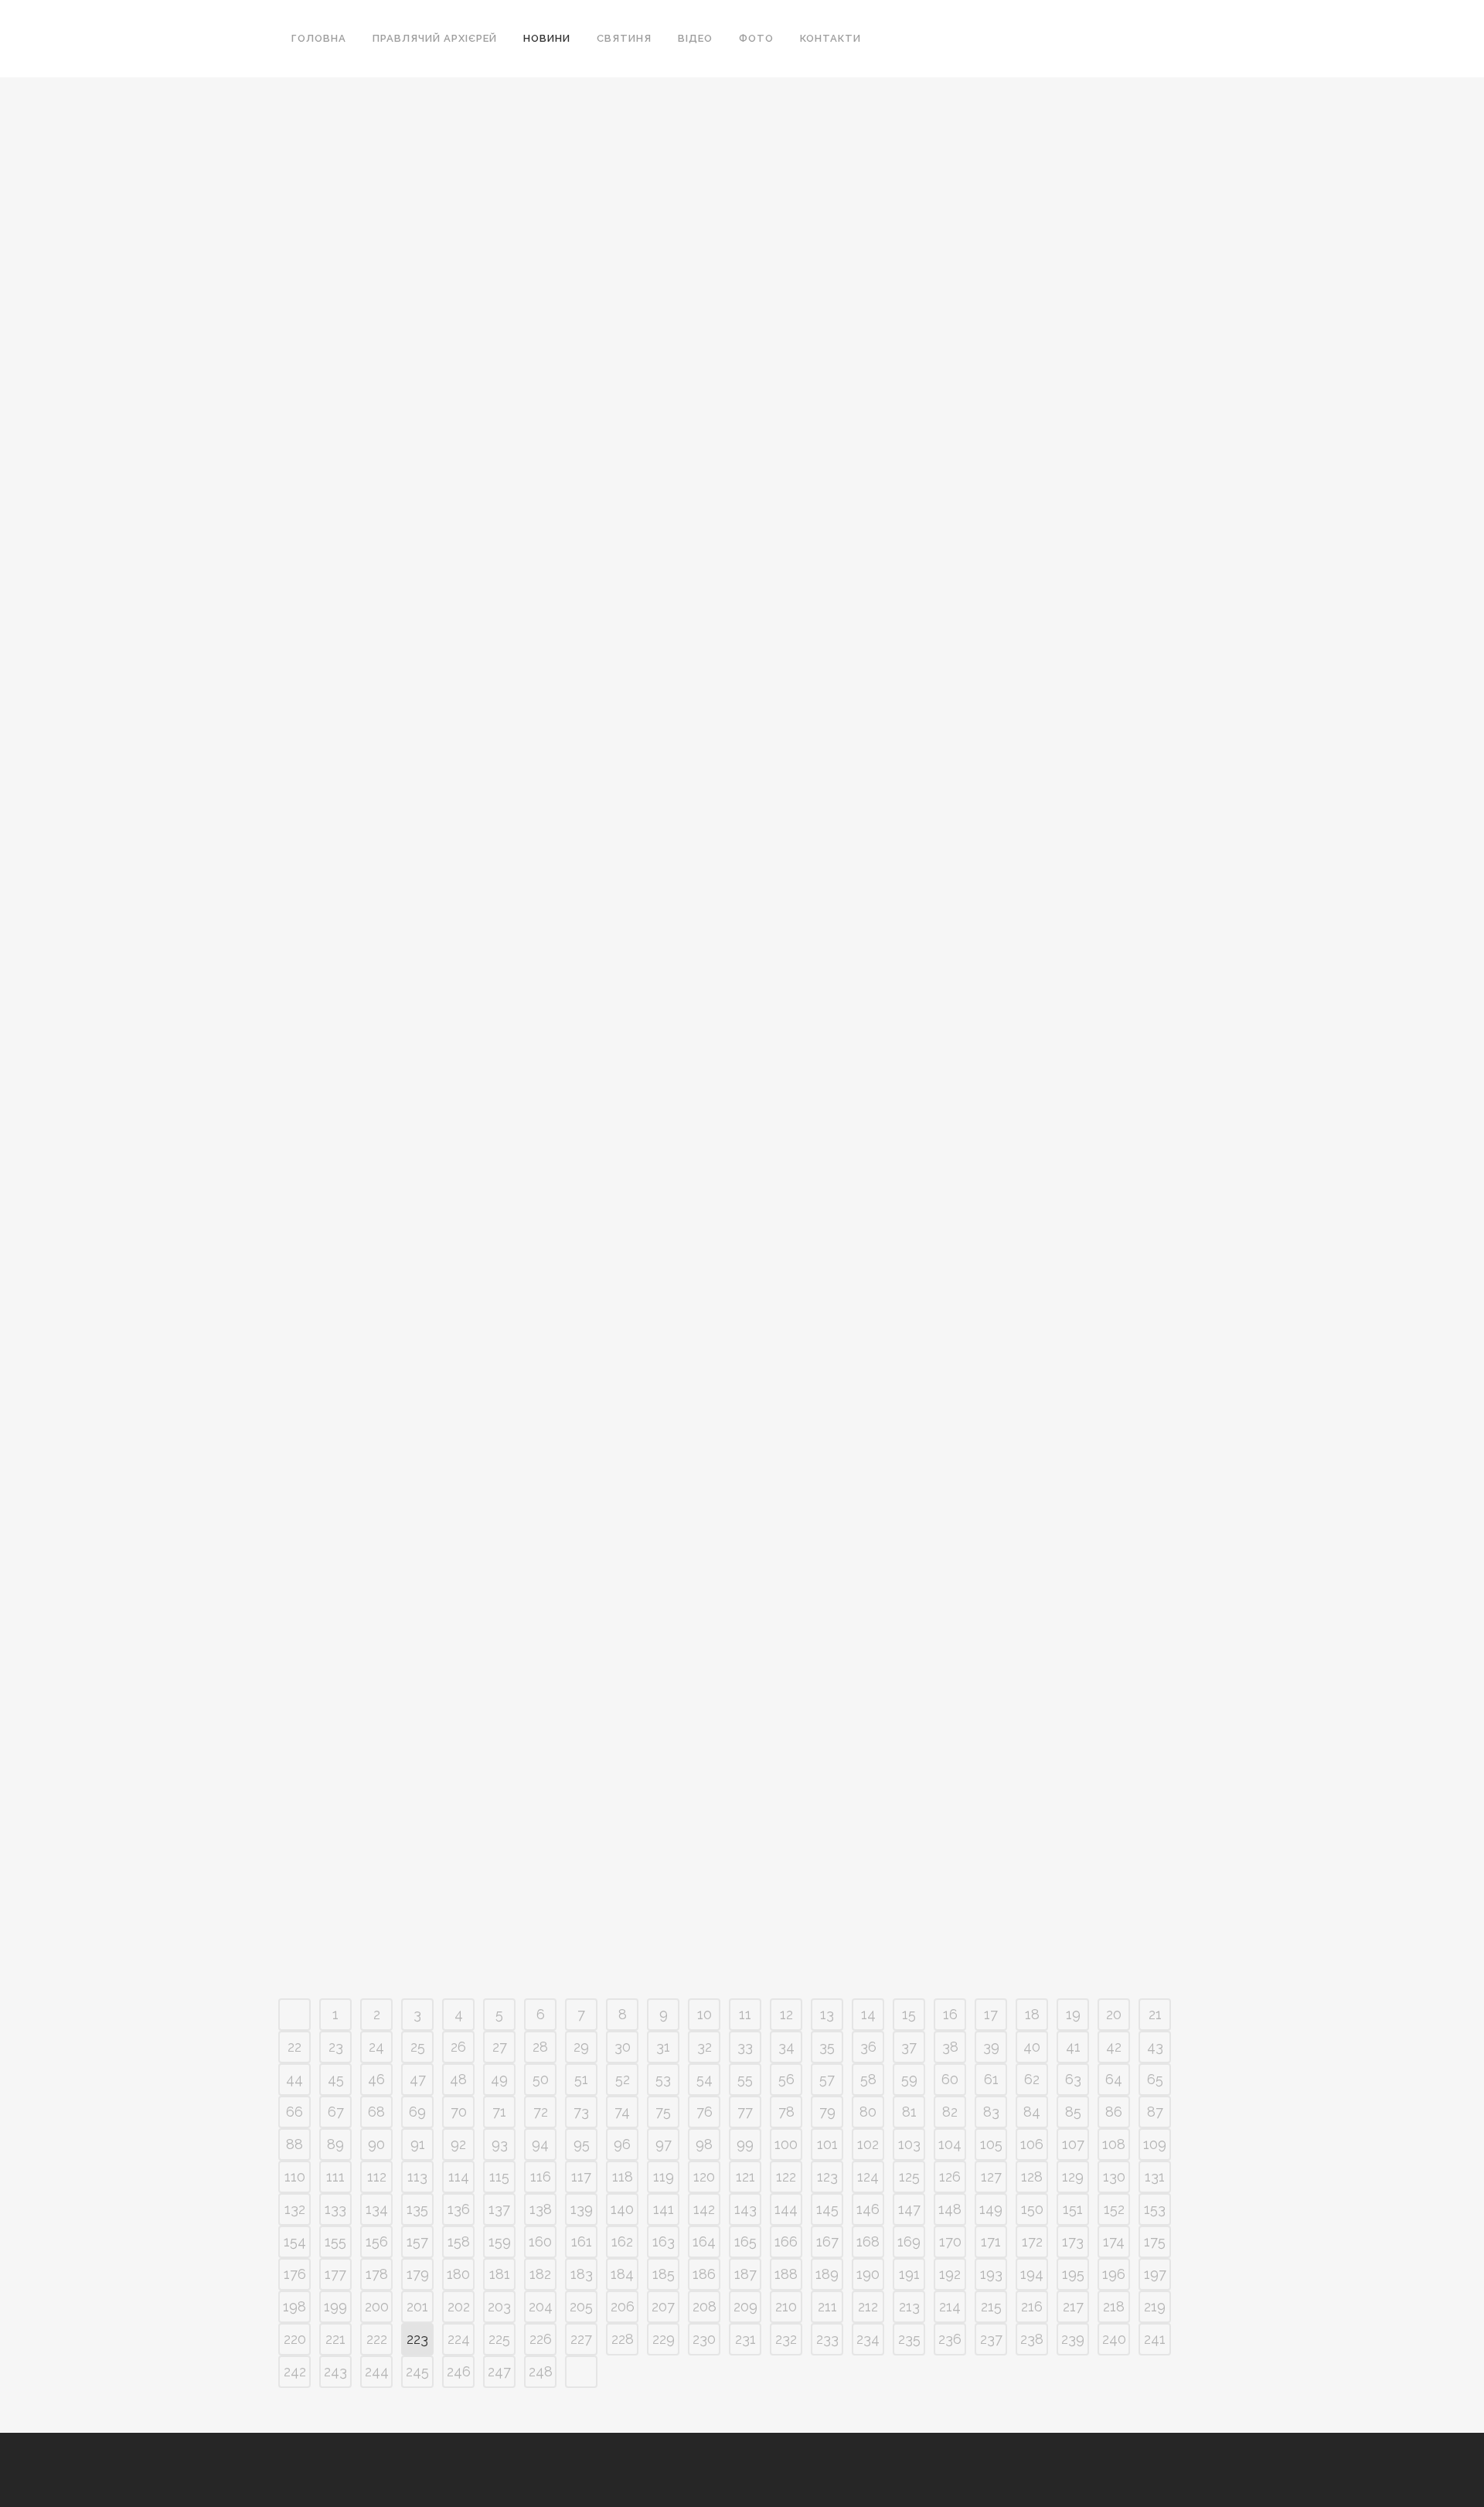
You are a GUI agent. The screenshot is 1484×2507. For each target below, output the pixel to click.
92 (458, 2144)
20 (1114, 2014)
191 (909, 2274)
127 (991, 2177)
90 (376, 2144)
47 (418, 2079)
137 (499, 2209)
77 (745, 2112)
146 (868, 2209)
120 (704, 2177)
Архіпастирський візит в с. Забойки (422, 791)
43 (1155, 2047)
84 (1032, 2112)
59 (909, 2079)
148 (950, 2209)
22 (294, 2047)
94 (540, 2144)
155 (335, 2241)
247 (499, 2371)
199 (335, 2306)
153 (1155, 2209)
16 (950, 2014)
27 (500, 2047)
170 (950, 2241)
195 (1073, 2274)
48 (458, 2079)
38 (950, 2047)
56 (786, 2079)
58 (868, 2079)
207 (663, 2306)
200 (377, 2306)
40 (1032, 2047)
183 (582, 2274)
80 (868, 2112)
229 (664, 2339)
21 (1155, 2014)
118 (623, 2177)
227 (581, 2339)
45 (336, 2079)
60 (950, 2079)
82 (950, 2112)
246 (459, 2371)
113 (417, 2177)
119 (664, 2177)
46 (376, 2079)
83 (991, 2112)
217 (1073, 2306)
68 (376, 2112)
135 (417, 2209)
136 (459, 2209)
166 (786, 2241)
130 (1114, 2177)
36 (868, 2047)
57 (827, 2079)
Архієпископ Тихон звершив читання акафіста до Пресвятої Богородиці (696, 310)
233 (827, 2339)
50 (541, 2079)
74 (622, 2112)
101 (827, 2144)
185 (664, 2274)
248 (541, 2371)
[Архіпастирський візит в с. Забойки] (422, 673)
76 (705, 2112)
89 (335, 2144)
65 (1155, 2079)
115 (499, 2177)
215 (991, 2306)
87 (1155, 2112)
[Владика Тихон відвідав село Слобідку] (999, 174)
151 (1073, 2209)
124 (868, 2177)
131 (1155, 2177)
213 (909, 2306)
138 (541, 2209)
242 (295, 2371)
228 (623, 2339)
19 (1073, 2014)
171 (991, 2241)
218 (1114, 2306)
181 (500, 2274)
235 (909, 2339)
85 (1073, 2112)
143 (745, 2209)
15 (909, 2014)
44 (294, 2079)
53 (663, 2079)
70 (459, 2112)
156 (377, 2241)
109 (1155, 2144)
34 (786, 2047)
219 (1155, 2306)
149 (991, 2209)
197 (1155, 2274)
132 (295, 2209)
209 (745, 2306)
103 (909, 2144)
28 (540, 2047)
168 (868, 2241)
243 (335, 2371)
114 (459, 2177)
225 (499, 2339)
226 (541, 2339)
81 (909, 2112)
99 (745, 2144)
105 (991, 2144)
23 (336, 2047)
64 (1114, 2079)
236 (950, 2339)
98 (704, 2144)
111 (335, 2177)
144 (786, 2209)
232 (786, 2339)
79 (827, 2112)
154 (295, 2241)
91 (418, 2144)
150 (1032, 2209)
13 (827, 2014)
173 (1073, 2241)
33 (745, 2047)
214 (950, 2306)
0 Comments (430, 530)
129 (1073, 2177)
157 (417, 2241)
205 (581, 2306)
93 (500, 2144)
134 (377, 2209)
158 (459, 2241)
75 (663, 2112)
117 (581, 2177)
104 (950, 2144)
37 (909, 2047)
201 (417, 2306)
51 (581, 2079)
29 (581, 2047)
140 (622, 2209)
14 (868, 2014)
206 (623, 2306)
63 (1073, 2079)
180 (458, 2274)
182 (540, 2274)
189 (827, 2274)
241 (1155, 2339)
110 (295, 2177)
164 (704, 2241)
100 (786, 2144)
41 (1073, 2047)
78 (786, 2112)
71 (499, 2112)
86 (1114, 2112)
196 (1114, 2274)
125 (909, 2177)
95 (582, 2144)
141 (664, 2209)
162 (622, 2241)
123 (827, 2177)
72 (541, 2112)
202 (459, 2306)
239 (1073, 2339)
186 (704, 2274)
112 (377, 2177)
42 (1114, 2047)
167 (827, 2241)
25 (418, 2047)
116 (541, 2177)
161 (582, 2241)
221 (335, 2339)
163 (664, 2241)
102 (868, 2144)
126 (950, 2177)
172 (1032, 2241)
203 (499, 2306)
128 (1032, 2177)
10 (705, 2014)
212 (868, 2306)
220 (295, 2339)
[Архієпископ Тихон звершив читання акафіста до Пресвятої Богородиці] (711, 174)
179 (418, 2274)
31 (663, 2047)
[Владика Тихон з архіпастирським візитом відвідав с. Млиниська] (999, 769)
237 (991, 2339)
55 (745, 2079)
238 (1032, 2339)
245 (417, 2371)
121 (745, 2177)
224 (459, 2339)
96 (622, 2144)
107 (1073, 2144)
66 (294, 2112)
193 (991, 2274)
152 (1114, 2209)
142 (704, 2209)
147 (909, 2209)
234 (868, 2339)
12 (786, 2014)
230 (704, 2339)
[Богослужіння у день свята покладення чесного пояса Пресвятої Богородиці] (999, 1461)
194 (1032, 2274)
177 (335, 2274)
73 (581, 2112)
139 (582, 2209)
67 (336, 2112)
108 (1114, 2144)
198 (294, 2306)
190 (868, 2274)
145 (827, 2209)
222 (377, 2339)
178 (377, 2274)
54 (705, 2079)
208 (705, 2306)
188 (786, 2274)
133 (335, 2209)
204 (541, 2306)
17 (991, 2014)
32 (705, 2047)
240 (1114, 2339)
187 (745, 2274)
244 (377, 2371)
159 (500, 2241)
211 (827, 2306)
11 (745, 2014)
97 (664, 2144)
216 (1032, 2306)
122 (786, 2177)
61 (991, 2079)
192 (950, 2274)
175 (1155, 2241)
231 (745, 2339)
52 (623, 2079)
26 (458, 2047)
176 (295, 2274)
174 (1114, 2241)
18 (1032, 2014)
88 (294, 2144)
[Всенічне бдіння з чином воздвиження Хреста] (422, 174)
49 (499, 2079)
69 (417, 2112)
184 (622, 2274)
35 (827, 2047)
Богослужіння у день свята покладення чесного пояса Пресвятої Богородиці (969, 1693)
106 (1032, 2144)
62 (1032, 2079)
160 (540, 2241)
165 (745, 2241)
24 (376, 2047)
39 (991, 2047)
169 (909, 2241)
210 (786, 2306)
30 (623, 2047)
